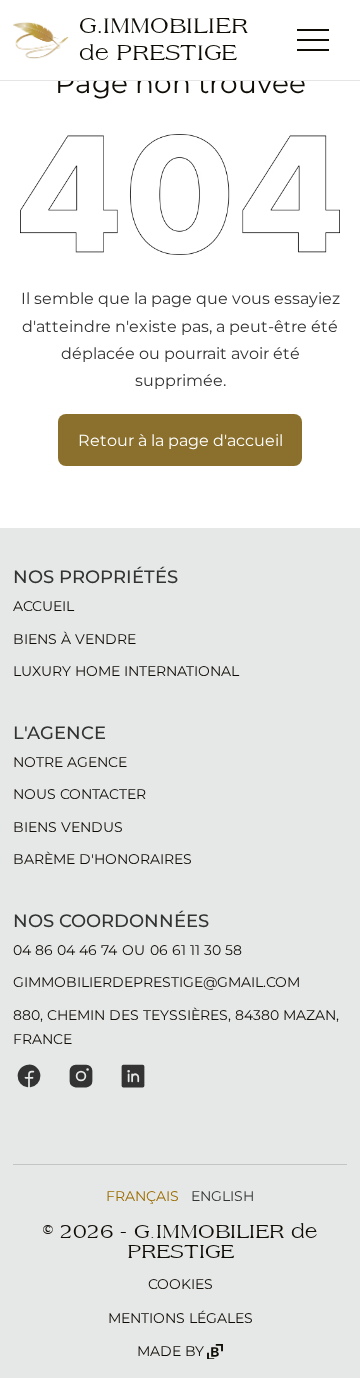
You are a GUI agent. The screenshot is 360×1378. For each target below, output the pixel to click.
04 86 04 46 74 (65, 950)
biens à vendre (74, 639)
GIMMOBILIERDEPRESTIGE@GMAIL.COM (156, 982)
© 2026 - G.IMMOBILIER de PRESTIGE (180, 1242)
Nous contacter (79, 794)
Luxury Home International (126, 671)
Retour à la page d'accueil (180, 440)
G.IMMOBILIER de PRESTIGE (163, 40)
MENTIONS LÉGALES (180, 1318)
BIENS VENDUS (68, 827)
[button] (313, 40)
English (222, 1196)
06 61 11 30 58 (196, 950)
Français (142, 1196)
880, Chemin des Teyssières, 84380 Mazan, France (176, 1027)
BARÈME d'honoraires (102, 859)
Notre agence (70, 762)
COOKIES (180, 1284)
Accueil (43, 606)
